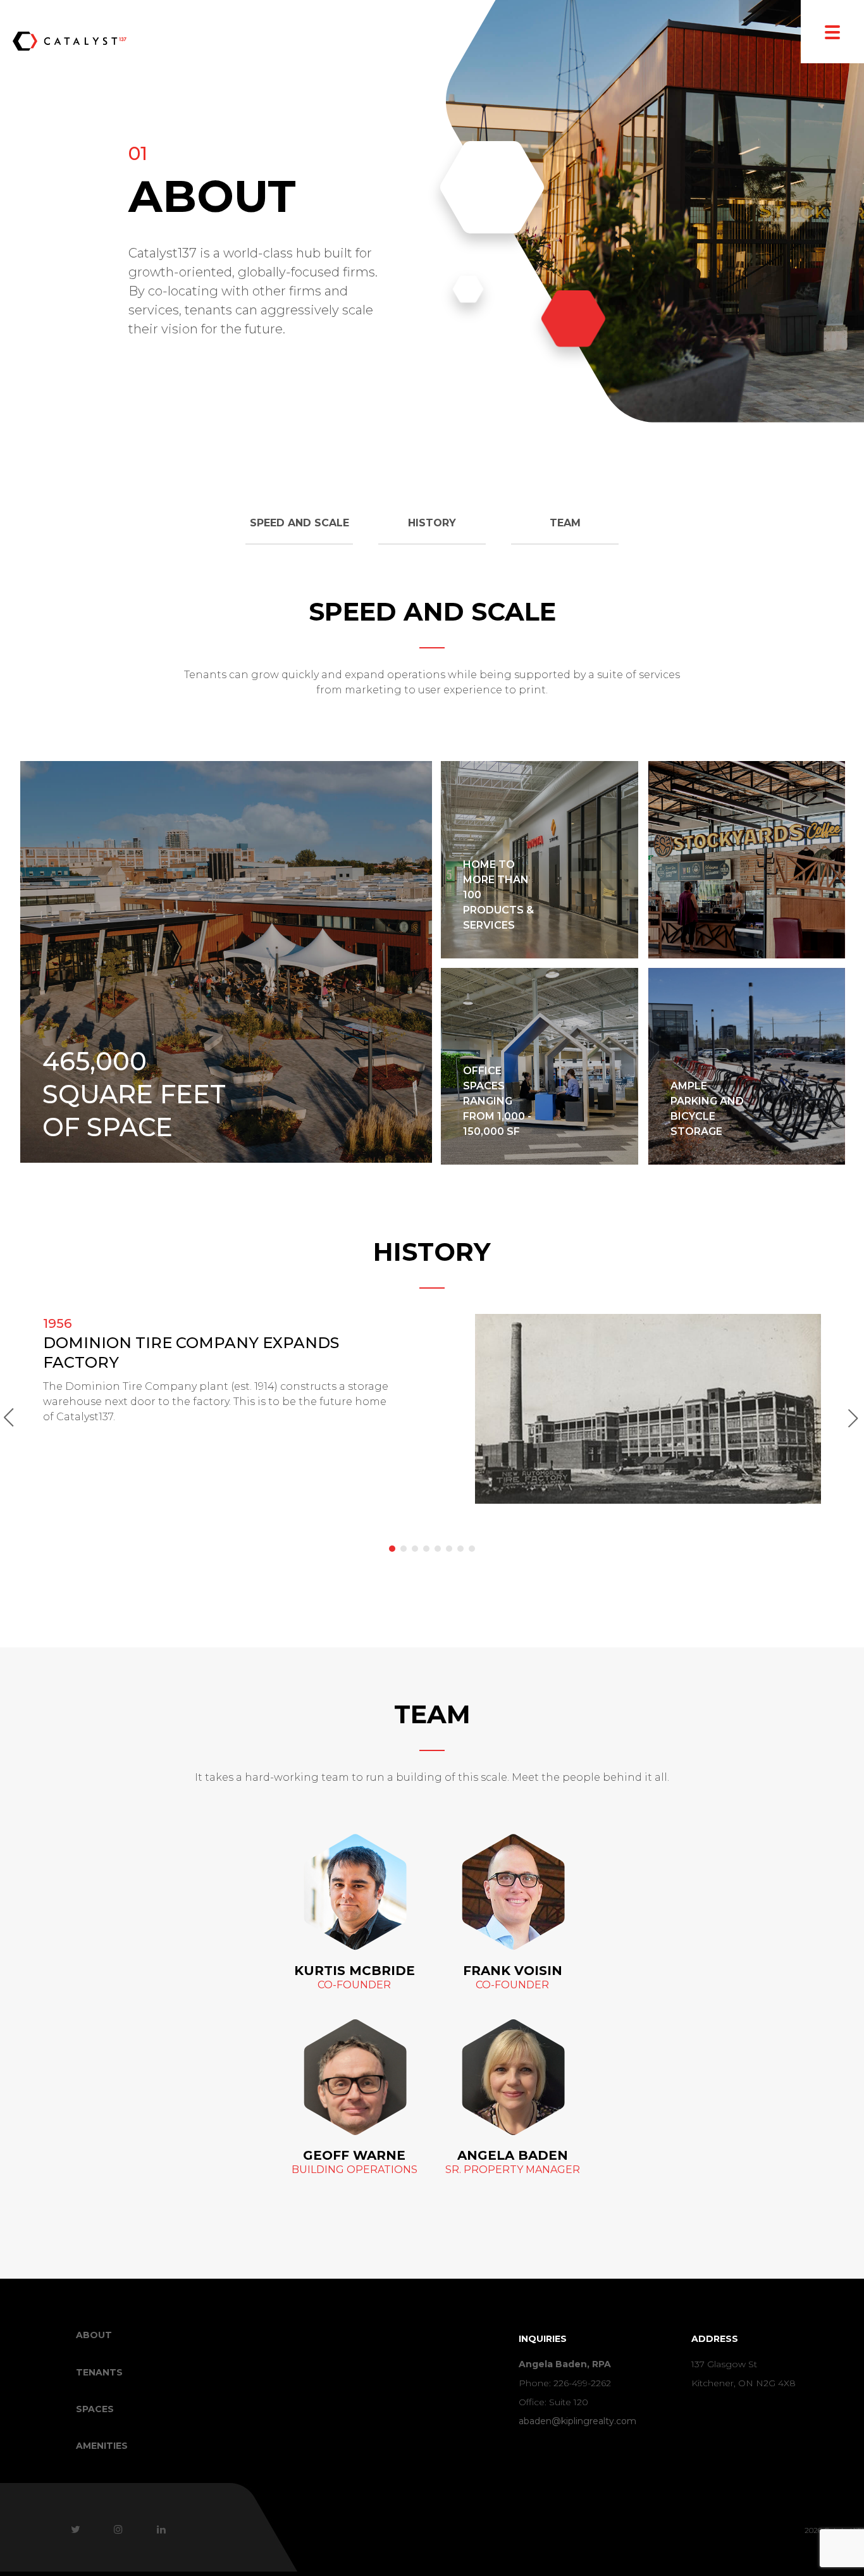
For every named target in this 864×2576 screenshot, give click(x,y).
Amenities (102, 2446)
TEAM (565, 523)
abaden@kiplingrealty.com (577, 2421)
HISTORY (432, 523)
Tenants (99, 2372)
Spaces (95, 2409)
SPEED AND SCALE (299, 523)
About (94, 2335)
